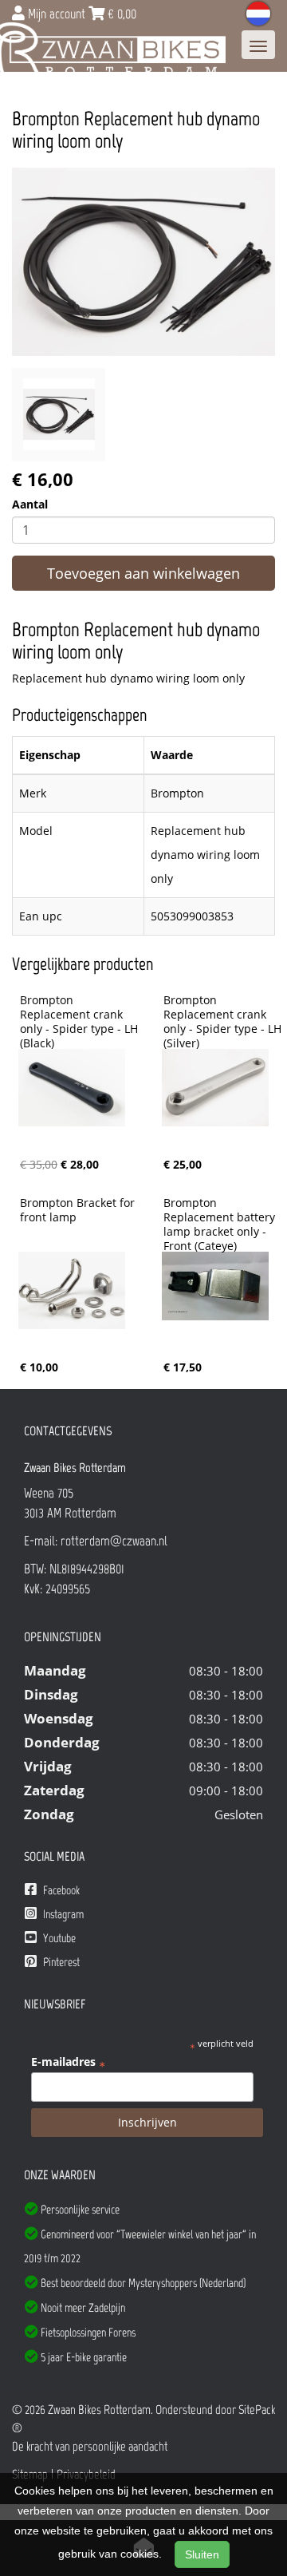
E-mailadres (68, 2062)
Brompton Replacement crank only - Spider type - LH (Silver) (224, 1022)
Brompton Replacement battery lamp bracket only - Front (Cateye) (221, 1225)
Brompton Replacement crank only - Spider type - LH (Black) (81, 1022)
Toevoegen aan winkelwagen (143, 573)
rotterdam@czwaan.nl (114, 1541)
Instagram (62, 1914)
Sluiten (202, 2554)
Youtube (58, 1938)
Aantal (30, 504)
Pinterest (60, 1962)
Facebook (60, 1890)
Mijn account (57, 14)
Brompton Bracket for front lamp (79, 1210)
